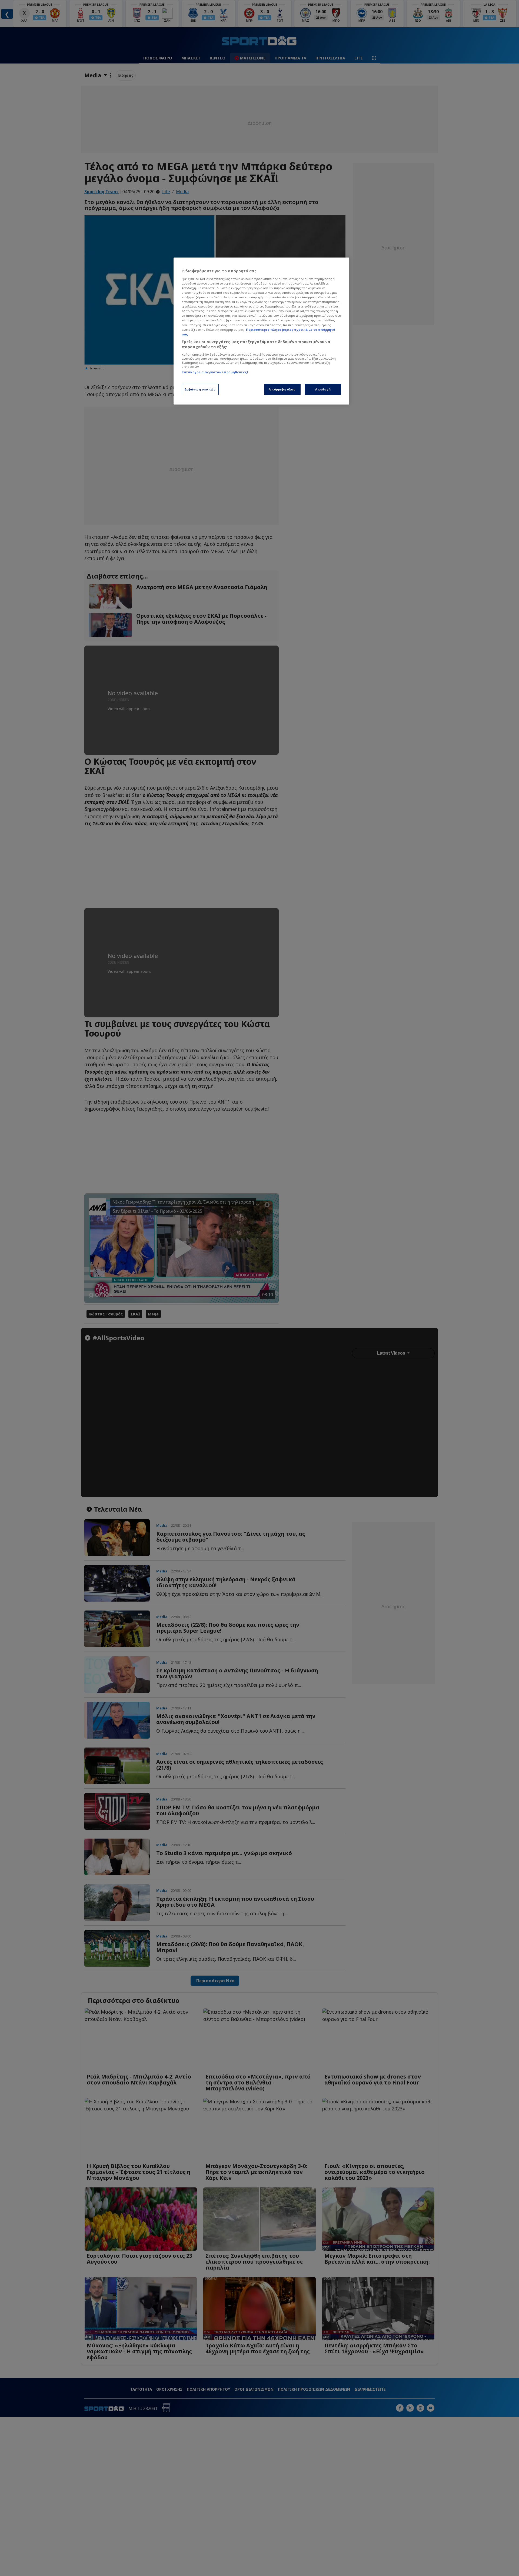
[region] (261, 331)
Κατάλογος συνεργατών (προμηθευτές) (215, 372)
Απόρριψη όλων (282, 389)
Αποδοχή (323, 389)
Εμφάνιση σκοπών (200, 389)
